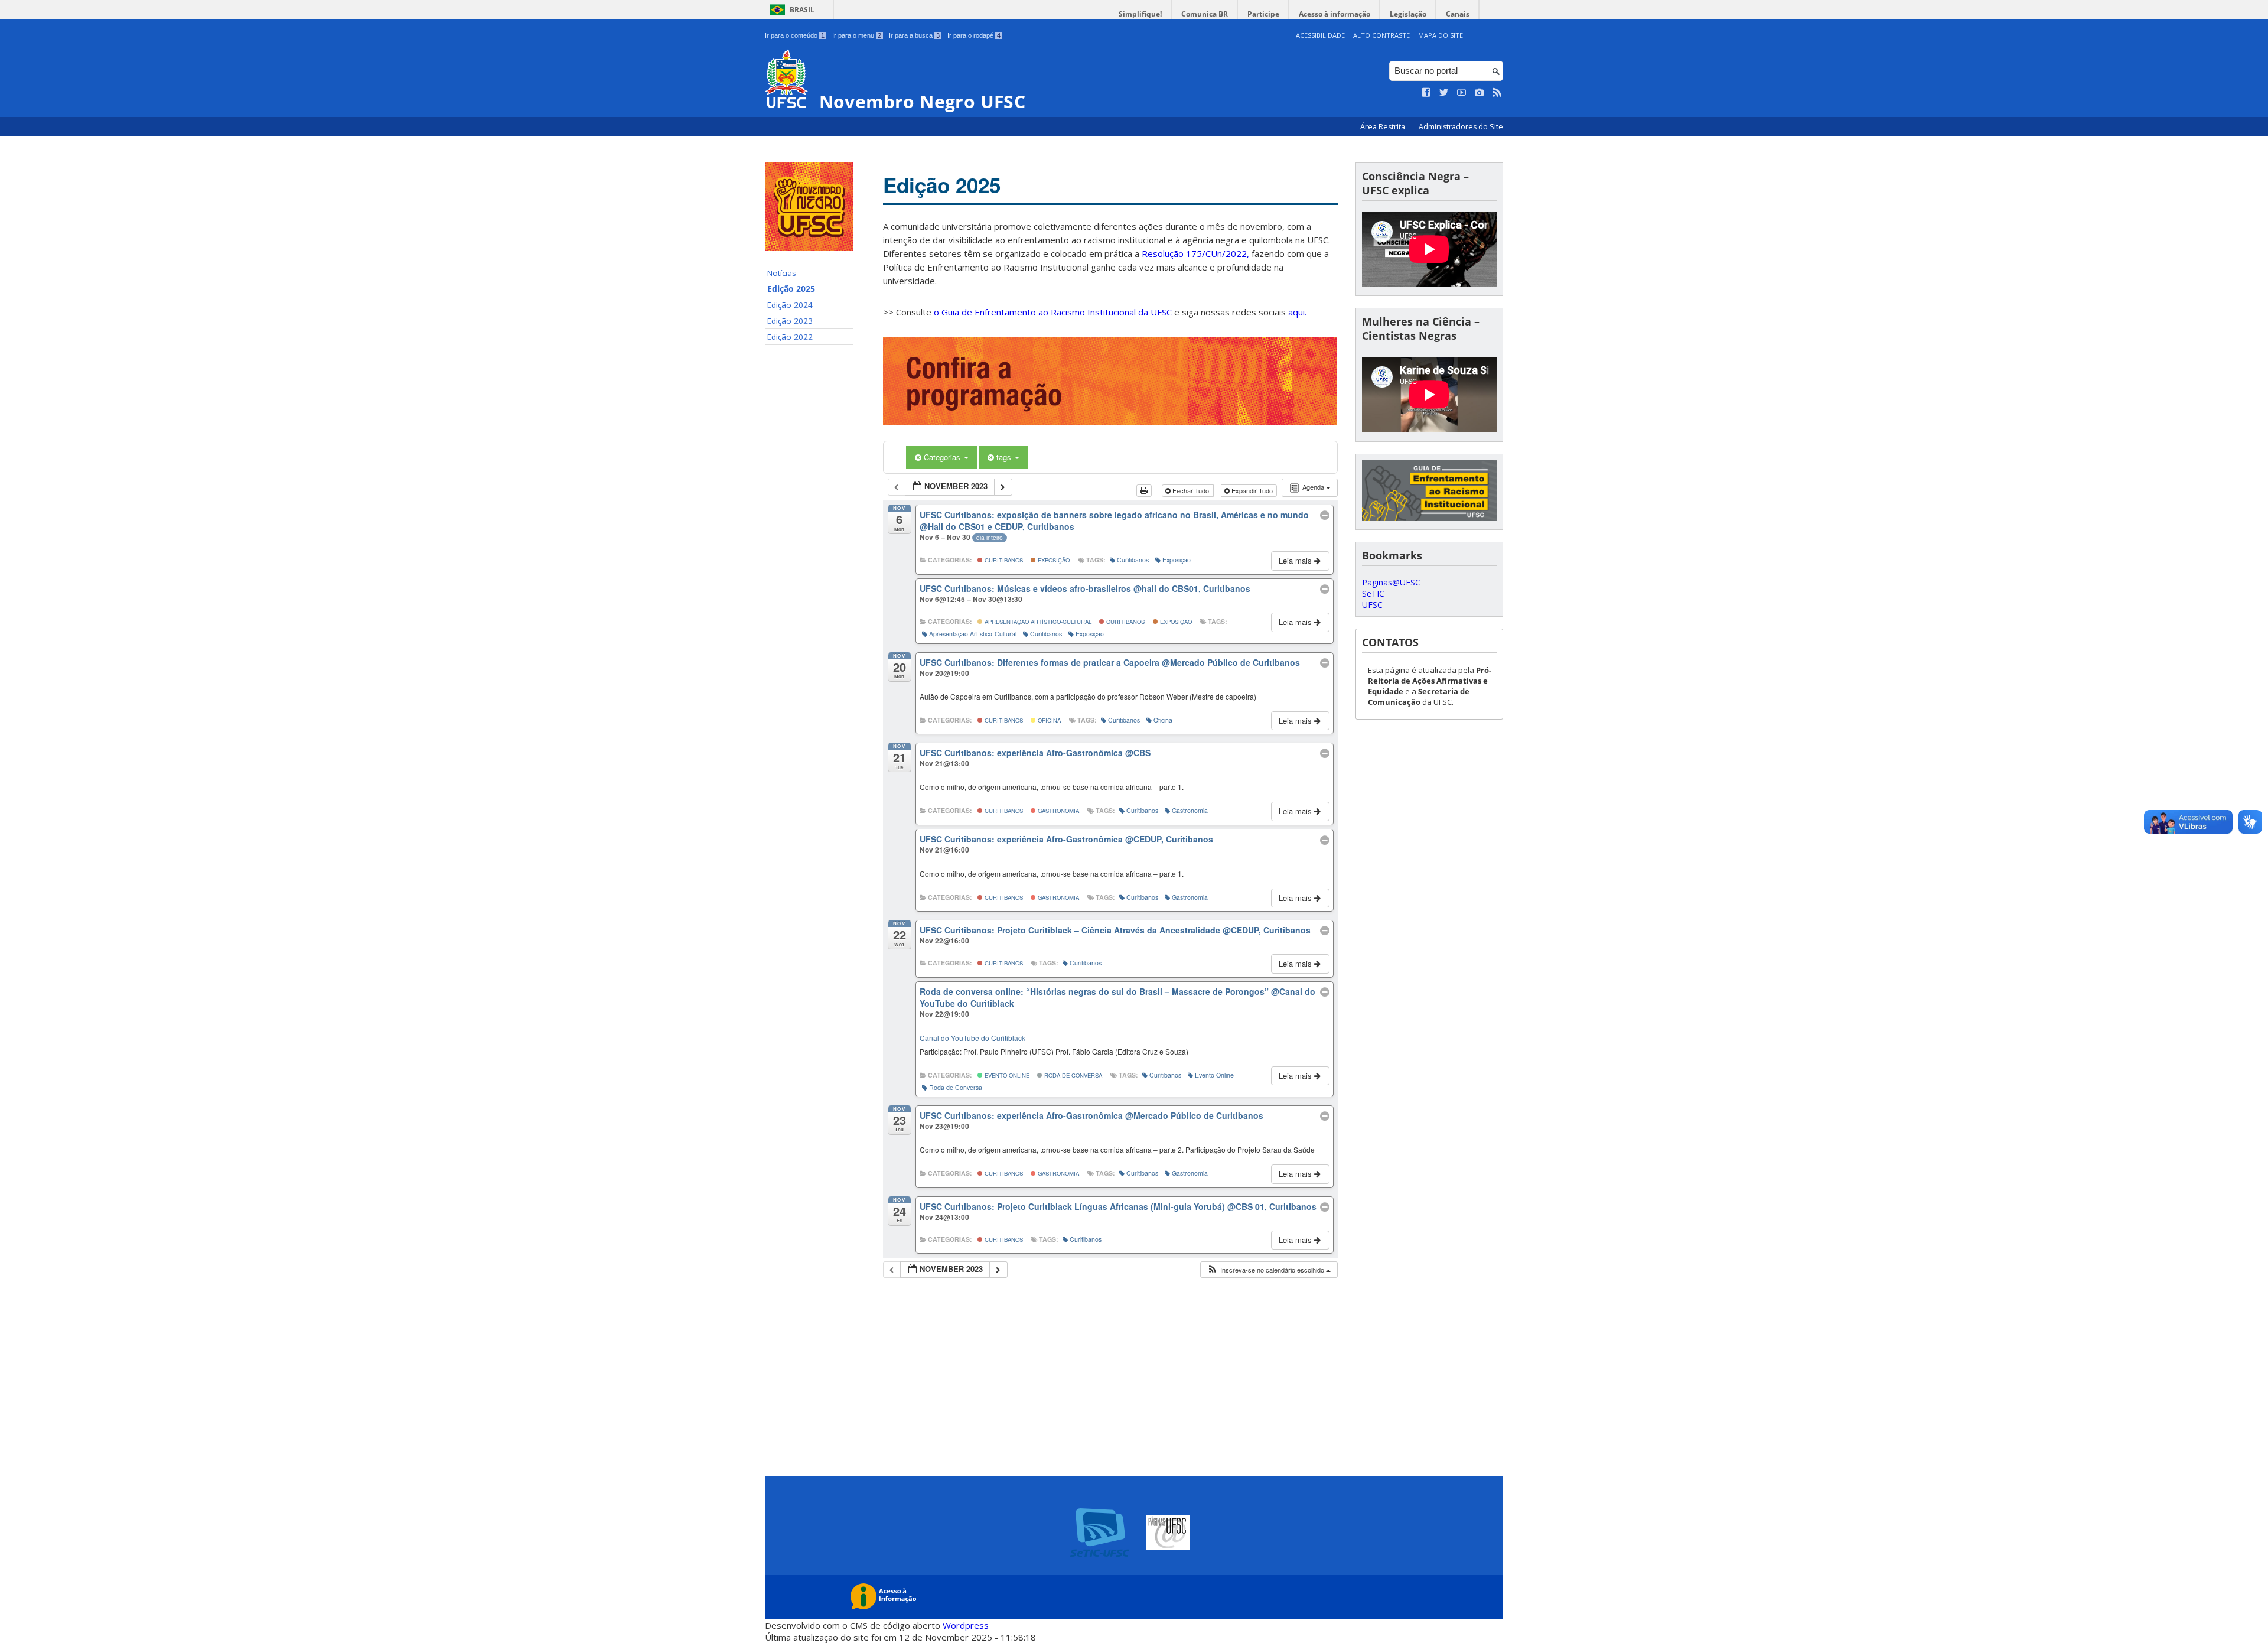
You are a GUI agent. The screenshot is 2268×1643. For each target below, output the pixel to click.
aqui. (1297, 312)
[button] (1269, 1270)
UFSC (1372, 605)
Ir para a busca (914, 35)
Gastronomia (1058, 811)
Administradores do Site (1461, 127)
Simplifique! (1140, 14)
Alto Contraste (1381, 35)
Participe (1263, 14)
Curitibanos (1003, 560)
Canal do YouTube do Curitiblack (972, 1038)
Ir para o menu (857, 35)
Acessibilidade (1320, 35)
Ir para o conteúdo (795, 35)
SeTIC (1373, 593)
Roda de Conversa (1072, 1075)
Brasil (802, 10)
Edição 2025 (791, 289)
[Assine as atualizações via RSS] (1497, 93)
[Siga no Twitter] (1444, 93)
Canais (1458, 14)
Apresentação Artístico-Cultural (1037, 622)
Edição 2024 (790, 305)
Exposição (1053, 560)
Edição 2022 (790, 337)
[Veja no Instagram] (1480, 93)
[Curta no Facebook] (1426, 93)
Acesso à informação (1335, 14)
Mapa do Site (1441, 35)
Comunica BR (1205, 14)
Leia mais (1296, 560)
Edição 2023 (790, 321)
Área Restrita (1384, 127)
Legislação (1408, 14)
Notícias (782, 273)
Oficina (1048, 720)
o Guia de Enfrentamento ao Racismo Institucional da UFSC (1053, 312)
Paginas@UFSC (1391, 582)
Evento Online (1006, 1075)
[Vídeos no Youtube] (1462, 93)
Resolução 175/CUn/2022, (1194, 253)
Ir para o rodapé (974, 35)
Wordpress (966, 1625)
